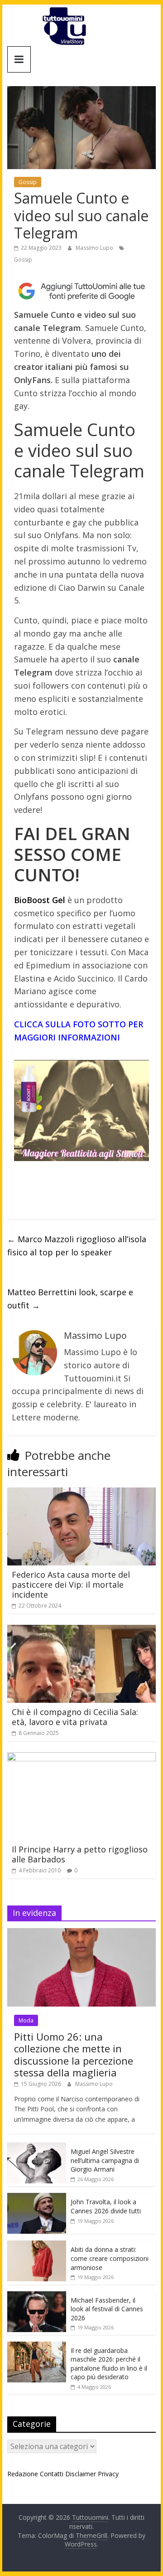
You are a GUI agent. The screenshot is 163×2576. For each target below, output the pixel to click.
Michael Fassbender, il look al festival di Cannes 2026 (107, 2309)
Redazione (23, 2474)
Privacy (108, 2474)
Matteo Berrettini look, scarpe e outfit (70, 1299)
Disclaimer (81, 2474)
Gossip (28, 182)
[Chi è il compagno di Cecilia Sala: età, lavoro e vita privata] (81, 1630)
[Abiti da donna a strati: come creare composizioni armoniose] (37, 2245)
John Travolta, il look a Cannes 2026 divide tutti (106, 2206)
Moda (26, 2020)
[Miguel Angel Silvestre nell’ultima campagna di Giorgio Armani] (37, 2147)
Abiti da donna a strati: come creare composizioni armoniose (110, 2258)
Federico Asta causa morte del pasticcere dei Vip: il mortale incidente (71, 1584)
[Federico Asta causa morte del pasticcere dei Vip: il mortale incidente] (81, 1493)
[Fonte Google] (81, 291)
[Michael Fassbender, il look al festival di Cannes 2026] (37, 2296)
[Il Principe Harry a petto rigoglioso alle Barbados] (81, 1758)
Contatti (52, 2474)
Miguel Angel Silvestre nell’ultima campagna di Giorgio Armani (105, 2160)
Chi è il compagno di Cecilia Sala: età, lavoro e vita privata (75, 1717)
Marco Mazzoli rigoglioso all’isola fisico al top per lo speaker (77, 1246)
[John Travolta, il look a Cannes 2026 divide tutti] (37, 2198)
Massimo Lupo (95, 248)
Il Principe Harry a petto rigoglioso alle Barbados (80, 1854)
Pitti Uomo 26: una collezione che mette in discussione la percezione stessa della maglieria (74, 2054)
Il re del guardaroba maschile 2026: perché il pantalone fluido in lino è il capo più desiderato (109, 2364)
